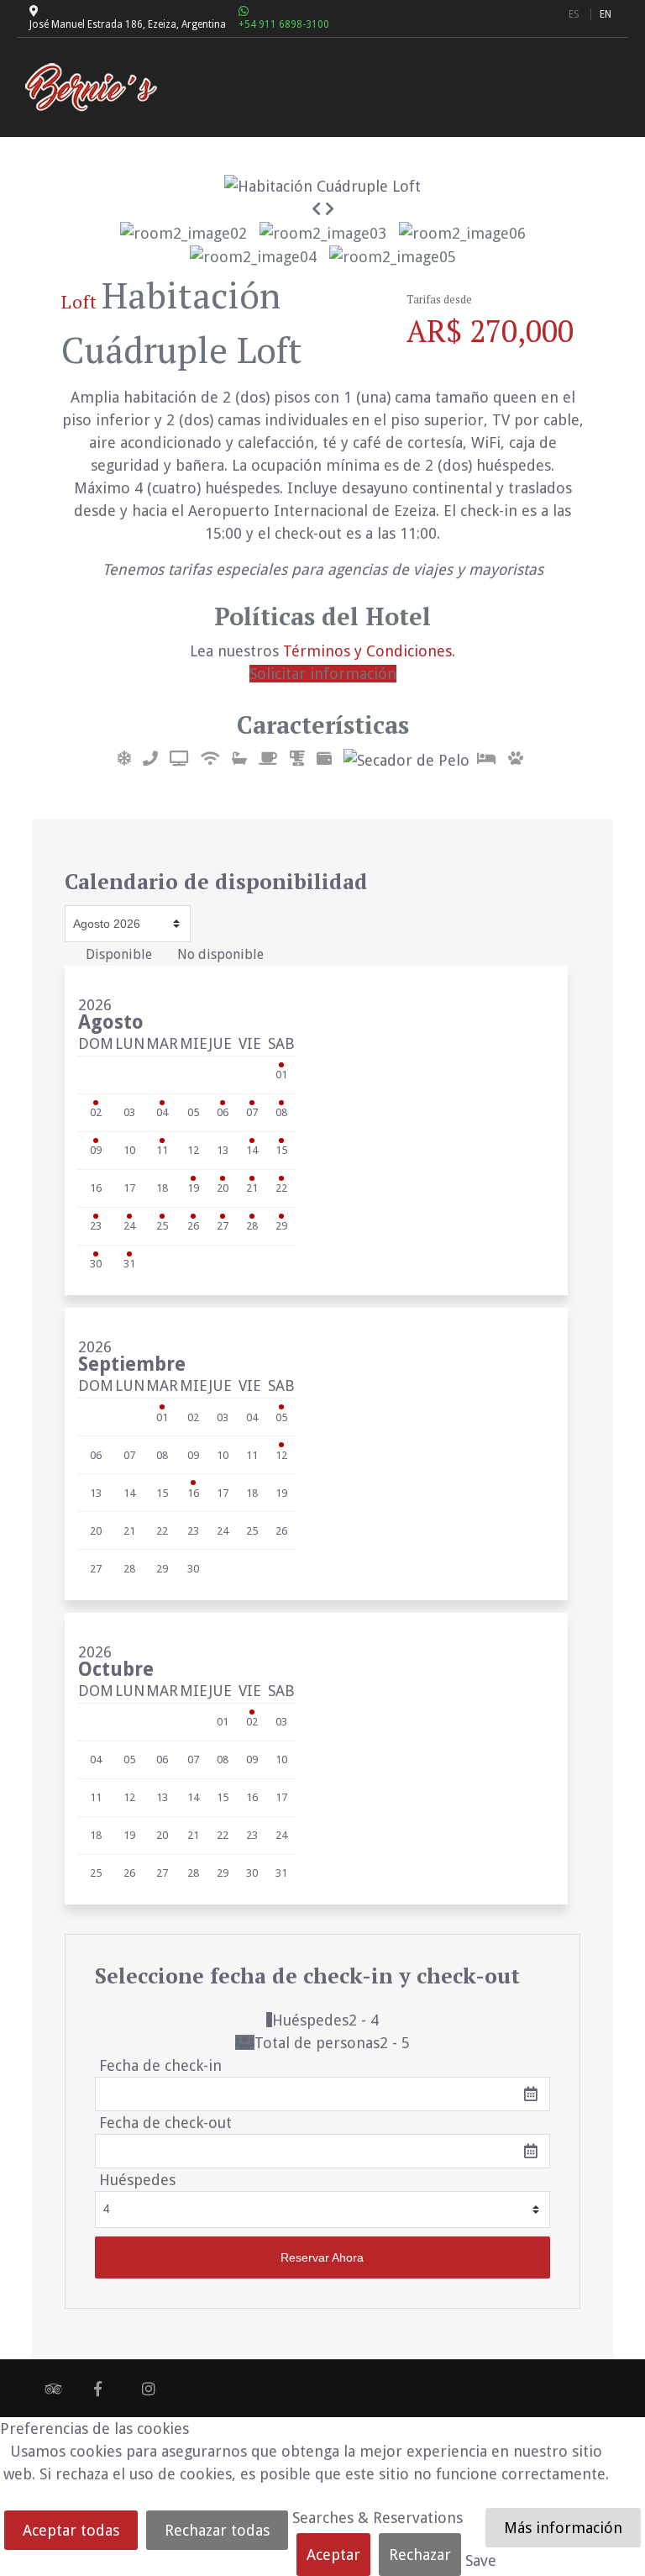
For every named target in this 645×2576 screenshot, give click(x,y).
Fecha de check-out (165, 2123)
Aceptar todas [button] (71, 2530)
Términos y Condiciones (367, 651)
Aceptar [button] (333, 2555)
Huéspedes (137, 2180)
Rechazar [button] (420, 2555)
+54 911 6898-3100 (284, 24)
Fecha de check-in (160, 2065)
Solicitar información (323, 674)
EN (606, 14)
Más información (563, 2528)
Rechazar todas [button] (217, 2530)
